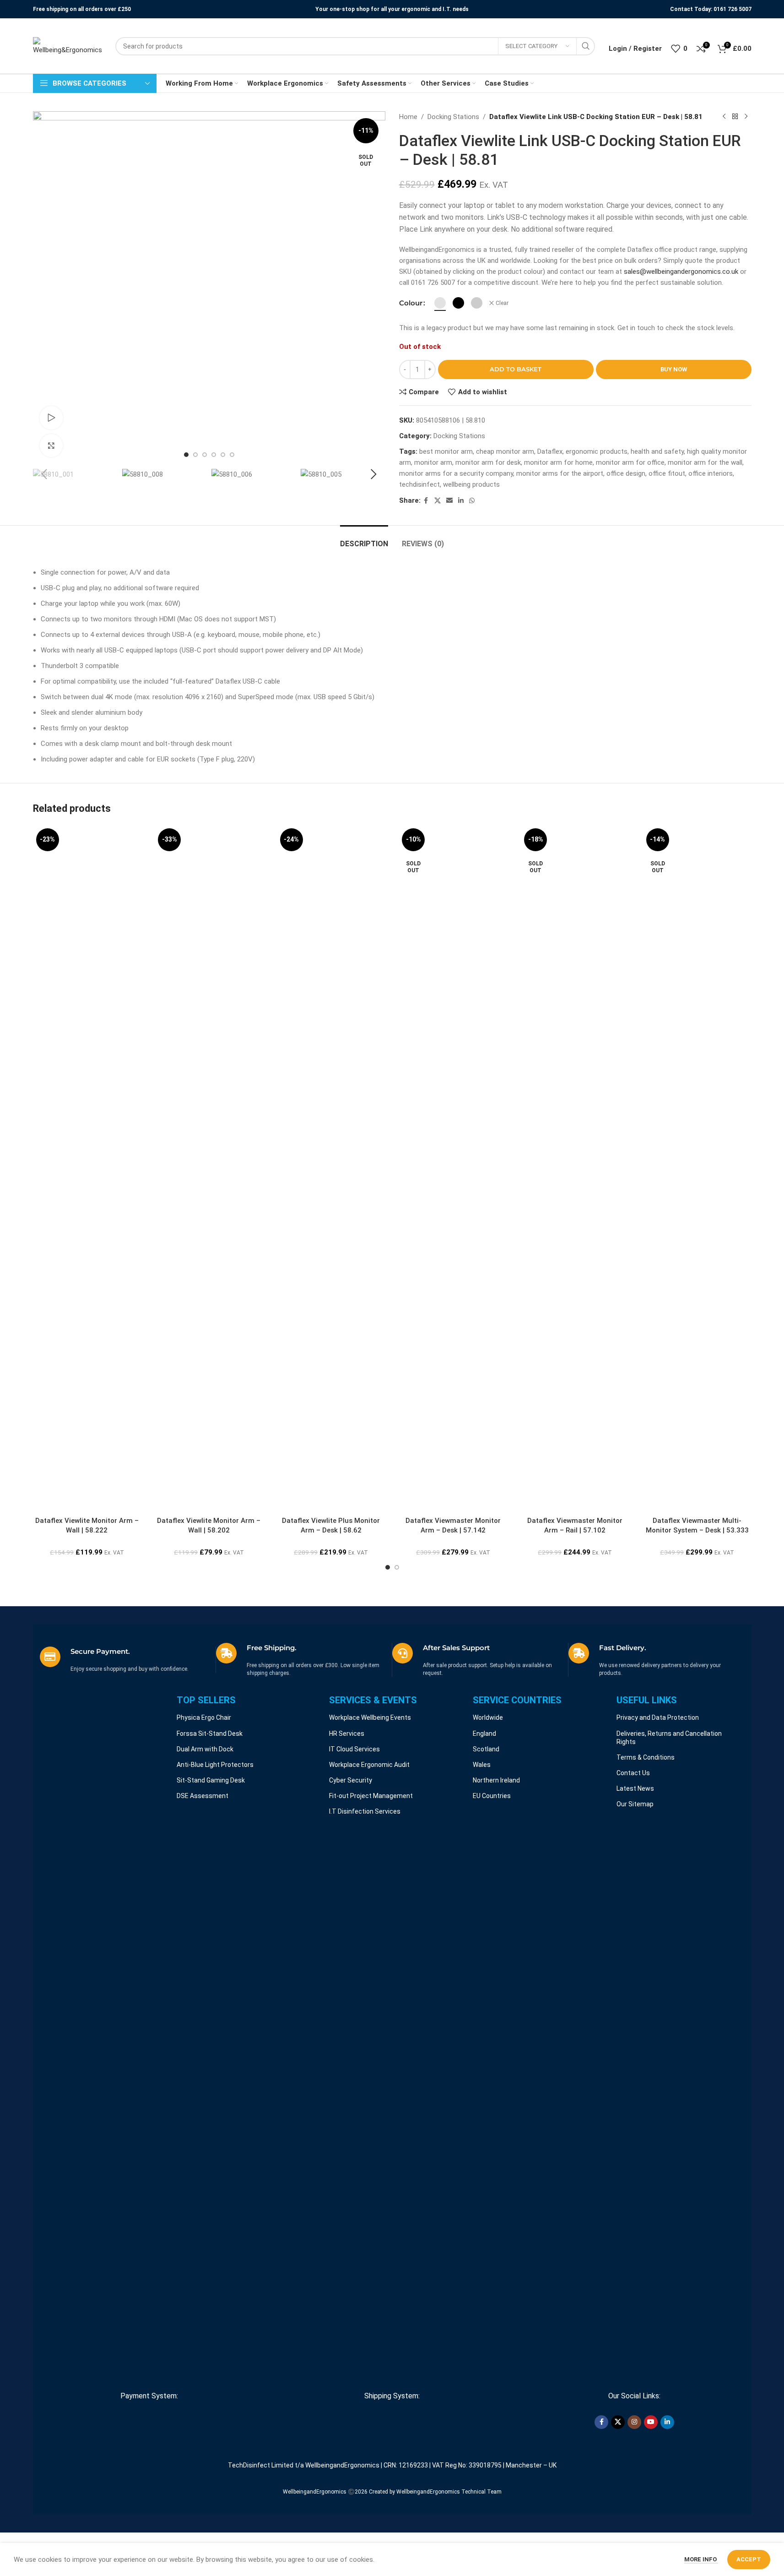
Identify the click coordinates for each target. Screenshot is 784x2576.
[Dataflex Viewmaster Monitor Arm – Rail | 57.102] (575, 1168)
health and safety (657, 451)
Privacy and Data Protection (658, 1717)
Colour (411, 303)
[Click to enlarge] (51, 446)
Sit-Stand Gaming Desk (211, 1780)
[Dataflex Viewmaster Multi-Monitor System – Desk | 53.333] (697, 1168)
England (484, 1734)
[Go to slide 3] (205, 455)
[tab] (364, 539)
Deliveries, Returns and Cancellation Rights (669, 1738)
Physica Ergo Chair (204, 1717)
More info (701, 2559)
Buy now (674, 369)
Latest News (635, 1788)
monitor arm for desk (488, 462)
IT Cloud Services (354, 1749)
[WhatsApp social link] (472, 501)
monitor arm (433, 462)
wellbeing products (471, 484)
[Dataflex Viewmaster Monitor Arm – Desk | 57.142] (453, 1168)
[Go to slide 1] (186, 455)
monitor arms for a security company (456, 473)
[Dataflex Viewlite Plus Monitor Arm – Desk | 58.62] (331, 1168)
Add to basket (516, 369)
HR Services (347, 1734)
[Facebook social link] (426, 501)
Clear (502, 303)
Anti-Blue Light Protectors (215, 1765)
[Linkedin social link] (461, 501)
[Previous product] (724, 117)
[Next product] (746, 117)
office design (626, 473)
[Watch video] (51, 418)
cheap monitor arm (505, 451)
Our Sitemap (635, 1804)
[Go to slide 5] (223, 455)
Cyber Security (351, 1780)
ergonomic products (597, 451)
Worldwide (488, 1717)
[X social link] (438, 501)
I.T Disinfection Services (365, 1811)
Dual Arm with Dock (205, 1749)
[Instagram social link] (634, 2422)
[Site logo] (67, 46)
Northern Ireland (496, 1780)
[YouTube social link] (651, 2422)
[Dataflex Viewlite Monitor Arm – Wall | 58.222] (87, 1168)
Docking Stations (453, 117)
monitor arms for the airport (560, 473)
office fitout (667, 473)
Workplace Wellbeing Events (370, 1717)
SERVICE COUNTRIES (517, 1700)
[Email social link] (449, 501)
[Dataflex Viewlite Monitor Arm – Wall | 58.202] (209, 1168)
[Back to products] (735, 117)
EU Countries (492, 1796)
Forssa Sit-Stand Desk (210, 1734)
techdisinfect (419, 484)
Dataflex (550, 451)
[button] (44, 474)
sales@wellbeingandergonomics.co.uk (681, 272)
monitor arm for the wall (705, 462)
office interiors (711, 473)
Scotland (486, 1749)
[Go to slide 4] (214, 455)
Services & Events (373, 1700)
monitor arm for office (630, 462)
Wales (482, 1765)
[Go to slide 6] (232, 455)
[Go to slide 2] (195, 455)
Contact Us (633, 1773)
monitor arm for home (558, 462)
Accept (749, 2559)
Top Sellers (206, 1700)
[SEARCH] (586, 46)
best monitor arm (446, 451)
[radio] (440, 303)
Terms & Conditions (646, 1757)
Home (408, 117)
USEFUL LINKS (647, 1700)
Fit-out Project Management (371, 1796)
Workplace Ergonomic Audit (369, 1765)
